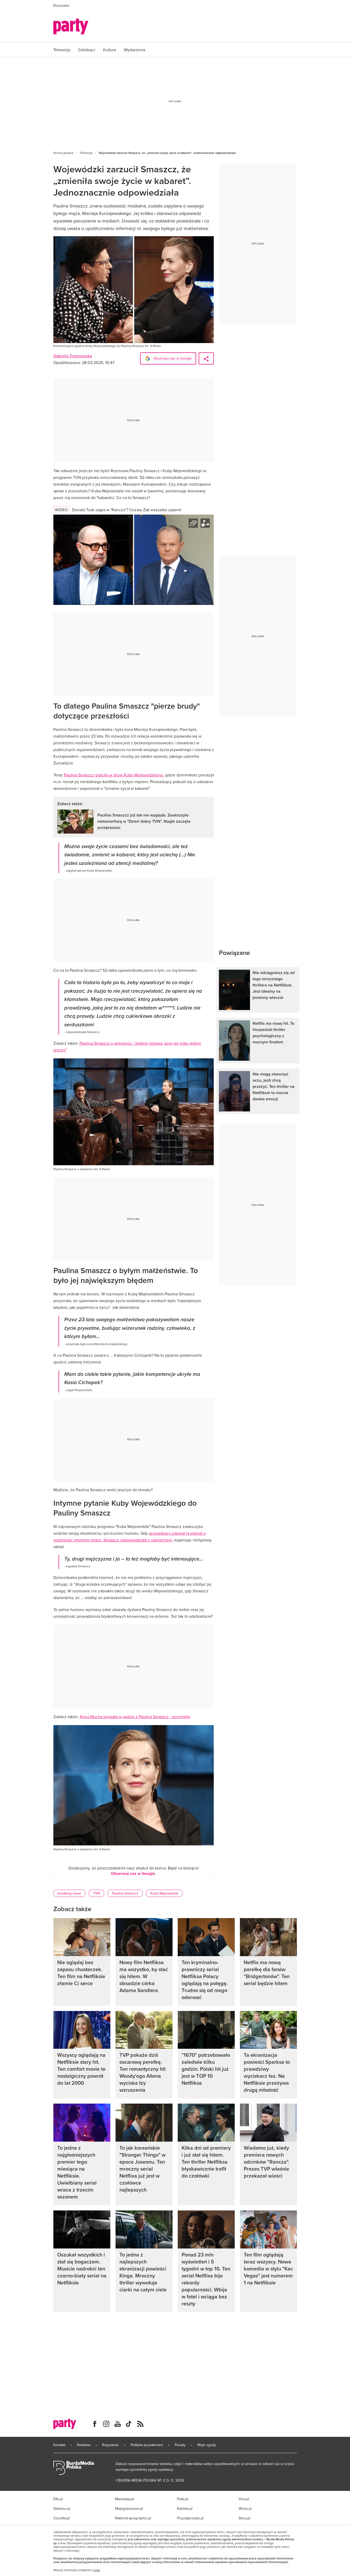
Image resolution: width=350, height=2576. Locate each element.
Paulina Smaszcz (125, 1893)
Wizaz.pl (245, 2508)
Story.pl (244, 2518)
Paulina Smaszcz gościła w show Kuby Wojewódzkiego (114, 775)
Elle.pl (58, 2499)
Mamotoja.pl (124, 2499)
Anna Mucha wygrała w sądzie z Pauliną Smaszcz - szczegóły (135, 1717)
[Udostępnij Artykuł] (206, 358)
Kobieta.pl (185, 2508)
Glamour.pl (62, 2508)
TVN (97, 1893)
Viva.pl (244, 2499)
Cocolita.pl (62, 2518)
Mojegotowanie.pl (129, 2508)
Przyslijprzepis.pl (190, 2518)
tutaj (97, 2570)
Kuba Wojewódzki (164, 1893)
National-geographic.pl (133, 2518)
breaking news (69, 1893)
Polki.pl (183, 2499)
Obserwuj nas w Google (172, 358)
